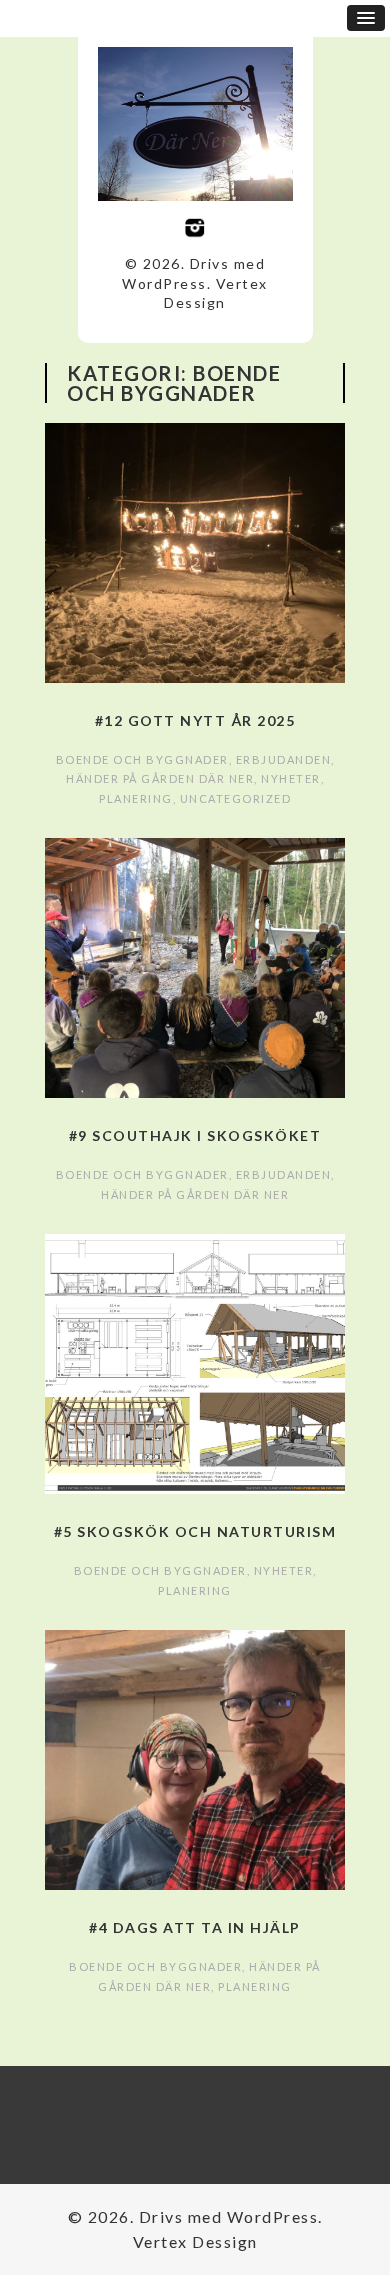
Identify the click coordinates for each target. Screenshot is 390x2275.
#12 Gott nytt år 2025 (195, 720)
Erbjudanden (284, 759)
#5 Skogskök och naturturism (195, 1531)
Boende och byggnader (142, 759)
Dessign (195, 302)
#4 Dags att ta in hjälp (195, 1927)
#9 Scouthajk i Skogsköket (195, 1135)
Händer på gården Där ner (160, 778)
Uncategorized (236, 798)
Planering (136, 798)
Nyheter (291, 778)
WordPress (164, 283)
